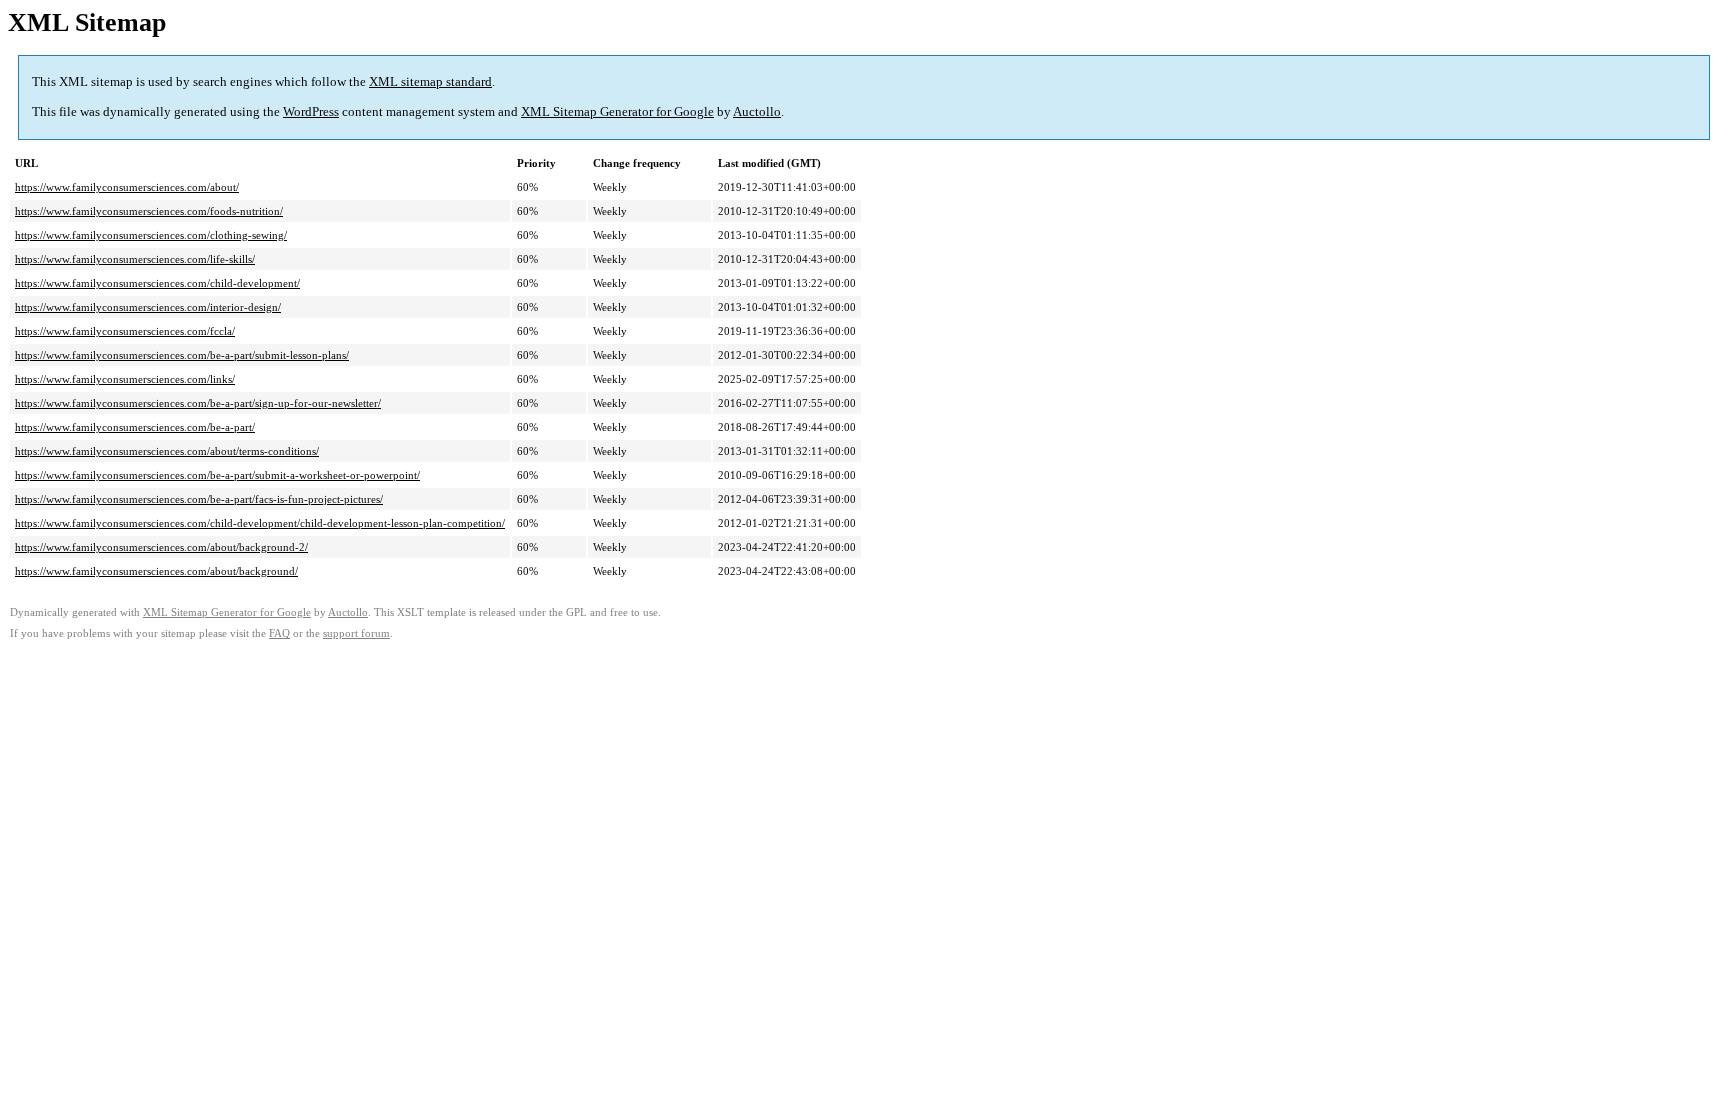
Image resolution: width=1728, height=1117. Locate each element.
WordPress (311, 111)
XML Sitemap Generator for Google (617, 111)
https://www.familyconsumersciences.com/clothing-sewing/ (151, 235)
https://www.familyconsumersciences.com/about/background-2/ (161, 547)
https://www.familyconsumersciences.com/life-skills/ (135, 259)
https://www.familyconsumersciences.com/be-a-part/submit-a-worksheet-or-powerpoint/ (217, 475)
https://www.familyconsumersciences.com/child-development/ (157, 283)
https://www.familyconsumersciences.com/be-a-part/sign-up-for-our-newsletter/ (198, 403)
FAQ (279, 633)
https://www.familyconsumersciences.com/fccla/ (125, 331)
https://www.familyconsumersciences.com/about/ (127, 187)
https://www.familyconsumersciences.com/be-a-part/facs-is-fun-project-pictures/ (199, 499)
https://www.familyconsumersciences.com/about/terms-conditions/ (167, 451)
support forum (356, 633)
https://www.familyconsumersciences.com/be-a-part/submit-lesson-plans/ (182, 355)
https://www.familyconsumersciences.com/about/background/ (156, 571)
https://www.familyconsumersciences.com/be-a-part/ (135, 427)
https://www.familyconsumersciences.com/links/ (125, 379)
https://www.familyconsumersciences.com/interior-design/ (148, 307)
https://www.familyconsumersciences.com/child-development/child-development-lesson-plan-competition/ (260, 523)
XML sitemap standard (430, 81)
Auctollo (757, 111)
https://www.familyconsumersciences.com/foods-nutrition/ (149, 211)
